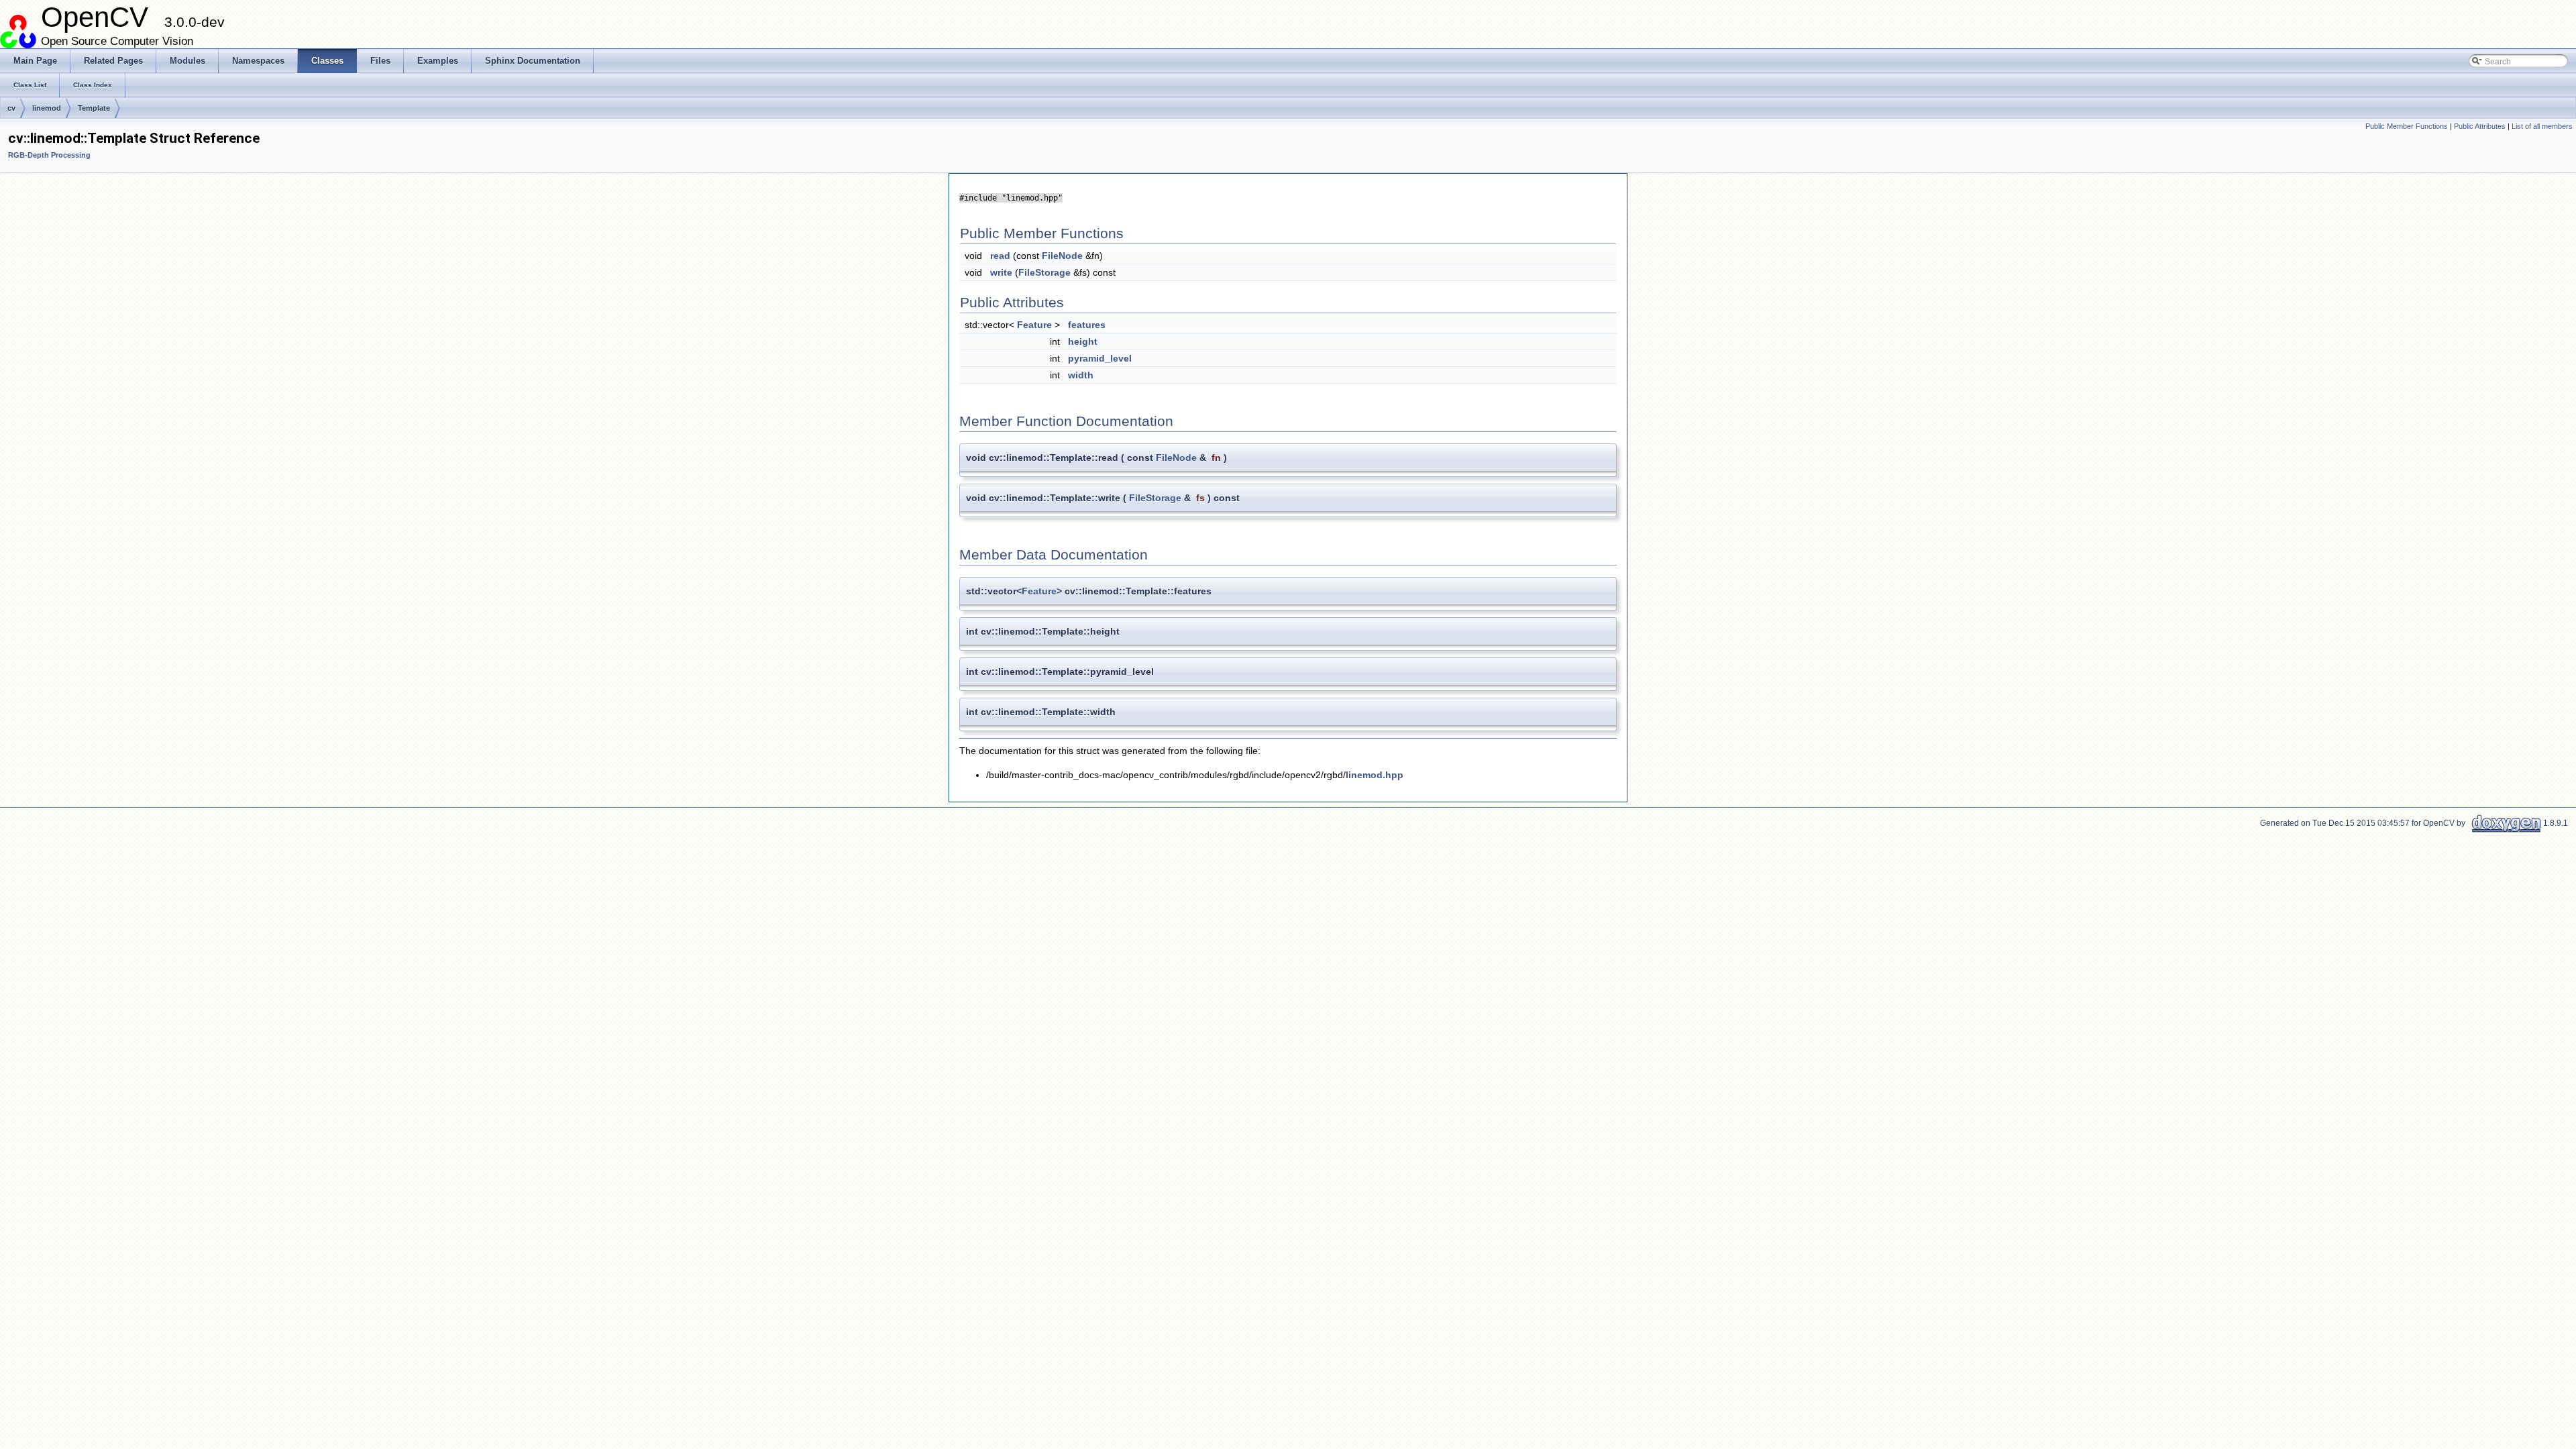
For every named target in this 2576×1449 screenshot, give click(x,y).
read (1000, 256)
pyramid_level (1100, 358)
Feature (1034, 325)
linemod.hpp (1375, 775)
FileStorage (1044, 272)
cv (11, 108)
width (1081, 375)
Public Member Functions (2407, 126)
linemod (47, 108)
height (1083, 341)
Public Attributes (2480, 126)
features (1087, 325)
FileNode (1062, 256)
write (1001, 272)
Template (94, 108)
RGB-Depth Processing (49, 155)
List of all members (2542, 126)
